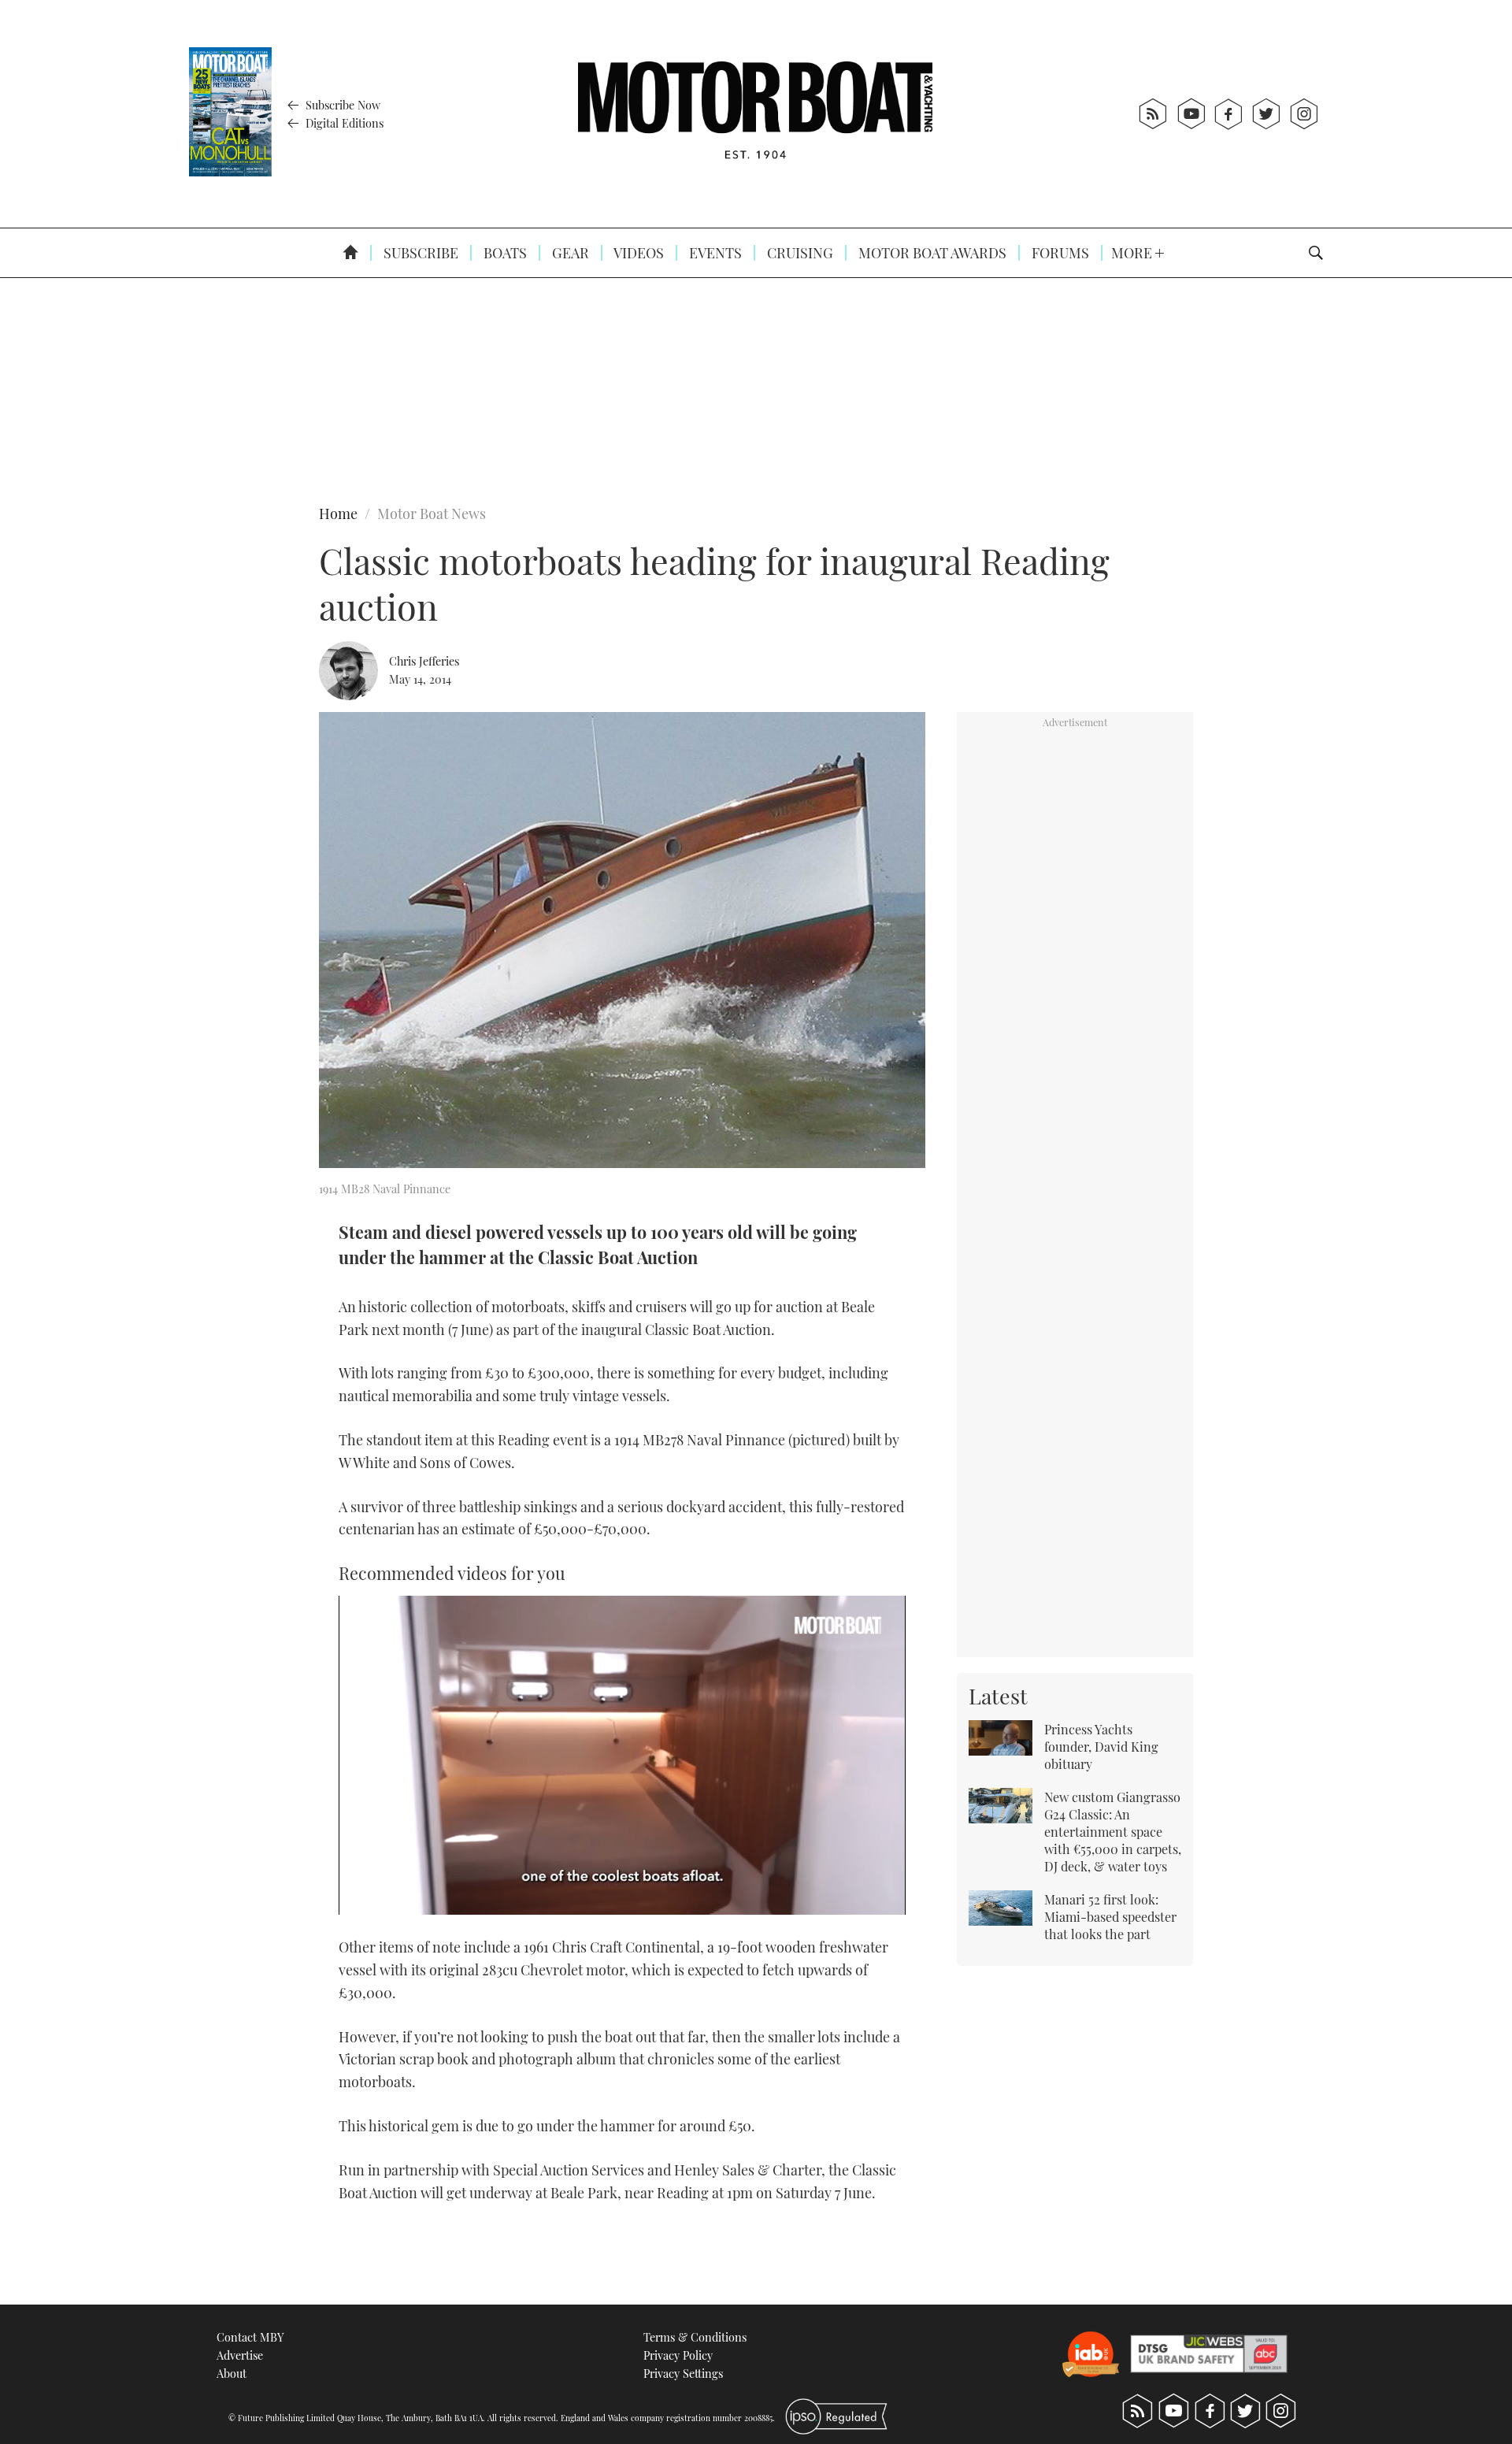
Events (714, 253)
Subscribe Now (341, 105)
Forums (1059, 253)
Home (338, 514)
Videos (637, 253)
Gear (569, 253)
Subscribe (419, 253)
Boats (504, 253)
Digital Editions (343, 123)
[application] (622, 1755)
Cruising (799, 253)
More (1133, 253)
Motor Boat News (432, 514)
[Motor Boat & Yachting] (755, 114)
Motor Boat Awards (931, 253)
